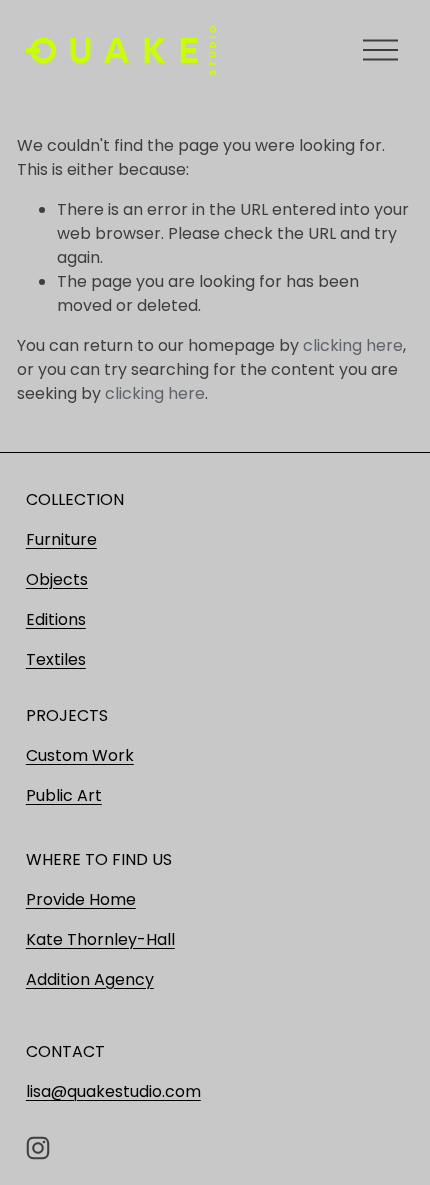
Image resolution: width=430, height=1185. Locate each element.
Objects (57, 579)
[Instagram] (38, 1148)
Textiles (56, 659)
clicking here (353, 345)
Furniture (61, 539)
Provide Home (81, 899)
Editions (56, 619)
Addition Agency (90, 979)
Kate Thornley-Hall (100, 939)
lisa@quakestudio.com (113, 1091)
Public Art (64, 795)
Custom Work (80, 755)
